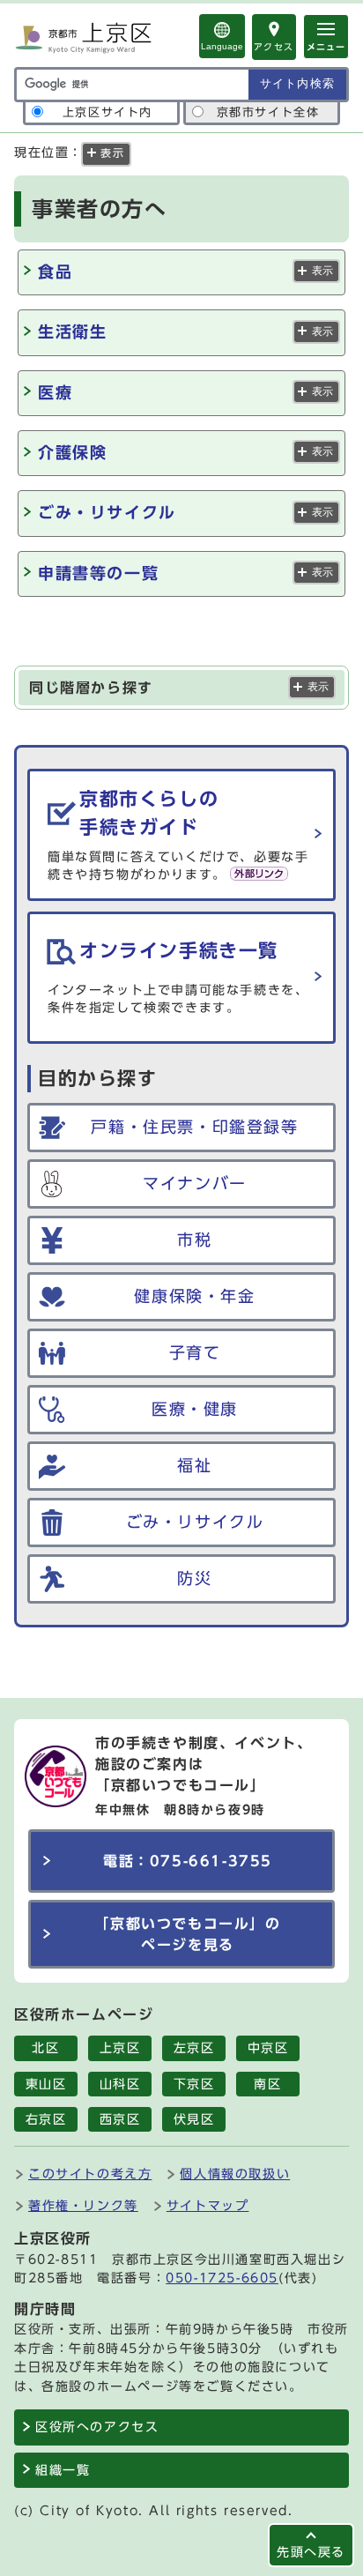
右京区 (46, 2119)
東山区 (46, 2084)
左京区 (194, 2048)
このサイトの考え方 (90, 2174)
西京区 (120, 2119)
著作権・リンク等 (83, 2205)
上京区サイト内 (107, 112)
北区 (45, 2048)
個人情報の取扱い (235, 2174)
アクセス (274, 47)
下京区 (194, 2084)
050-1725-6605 (222, 2278)
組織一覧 (63, 2470)
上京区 (120, 2048)
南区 (267, 2084)
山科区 (120, 2084)
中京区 (268, 2048)
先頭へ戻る (311, 2552)
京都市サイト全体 (268, 112)
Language (222, 46)
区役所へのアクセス (97, 2427)
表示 (322, 271)
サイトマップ (208, 2205)
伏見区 (194, 2119)
